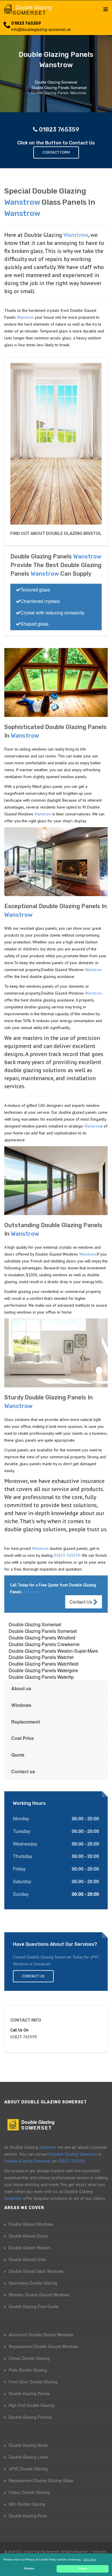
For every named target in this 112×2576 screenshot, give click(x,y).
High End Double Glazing (31, 2405)
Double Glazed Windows (31, 2224)
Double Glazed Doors (28, 2236)
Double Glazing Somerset (35, 1624)
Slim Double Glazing (27, 2504)
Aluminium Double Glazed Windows (41, 2335)
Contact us (23, 1771)
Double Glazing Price (28, 2516)
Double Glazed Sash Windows (36, 2271)
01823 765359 (26, 23)
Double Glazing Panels (29, 2393)
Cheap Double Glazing (29, 2358)
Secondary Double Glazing (33, 2283)
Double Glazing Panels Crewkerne (44, 1644)
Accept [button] (83, 2569)
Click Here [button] (90, 2559)
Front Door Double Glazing (33, 2382)
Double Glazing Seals (28, 2445)
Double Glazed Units (27, 2259)
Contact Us (81, 1602)
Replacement (26, 1722)
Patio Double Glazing (28, 2370)
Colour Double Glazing (29, 2492)
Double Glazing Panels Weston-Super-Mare (53, 1651)
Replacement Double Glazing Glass (41, 2480)
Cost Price (23, 1738)
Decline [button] (29, 2569)
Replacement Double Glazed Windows (44, 2346)
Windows (21, 1705)
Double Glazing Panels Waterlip (41, 1677)
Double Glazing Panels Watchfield (44, 1664)
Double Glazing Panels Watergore (43, 1670)
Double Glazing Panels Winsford (42, 1638)
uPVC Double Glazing (28, 2469)
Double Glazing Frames (30, 2417)
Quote (18, 1755)
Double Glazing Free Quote (34, 2306)
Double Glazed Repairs (30, 2248)
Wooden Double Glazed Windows (39, 2295)
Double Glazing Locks (28, 2457)
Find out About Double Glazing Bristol (56, 533)
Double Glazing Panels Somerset (43, 1631)
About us (21, 1688)
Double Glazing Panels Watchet (41, 1657)
